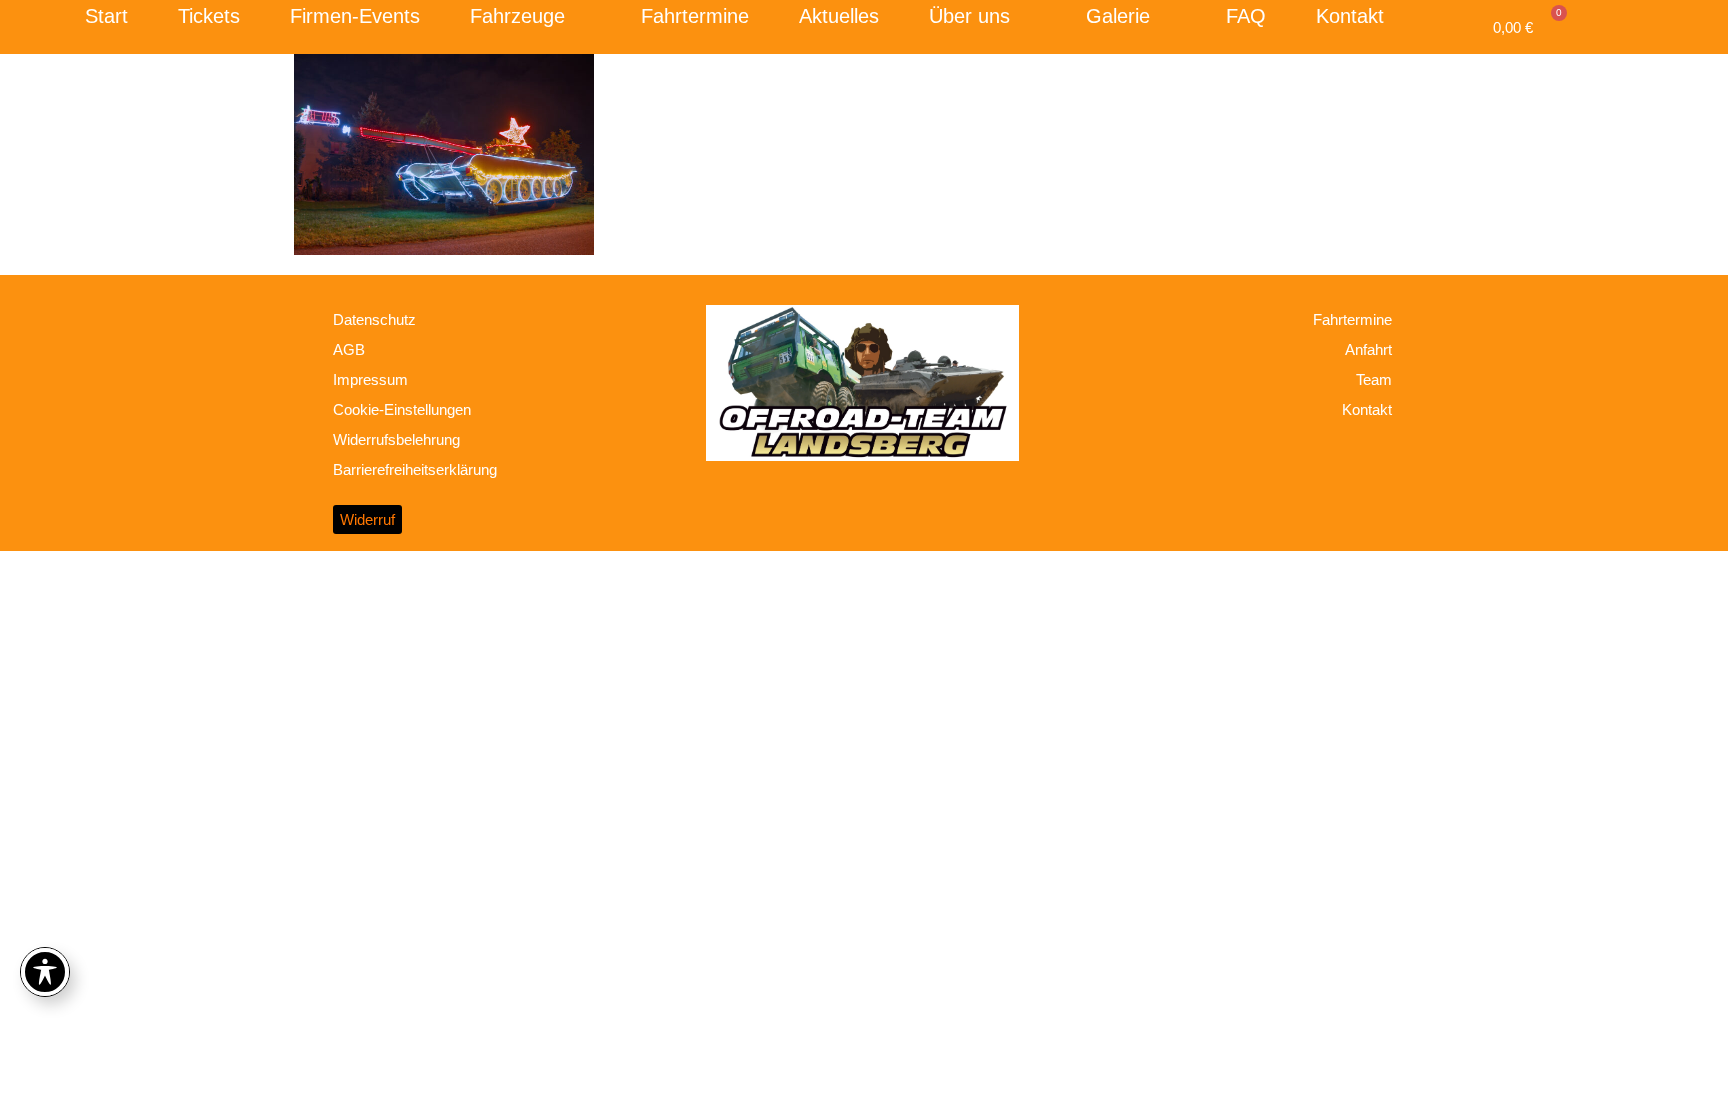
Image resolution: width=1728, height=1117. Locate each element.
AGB (349, 349)
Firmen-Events (355, 16)
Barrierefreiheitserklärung (415, 469)
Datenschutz (374, 319)
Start (106, 16)
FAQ (1246, 16)
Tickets (209, 16)
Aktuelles (839, 16)
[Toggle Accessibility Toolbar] (45, 972)
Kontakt (1350, 16)
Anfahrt (1368, 349)
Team (1374, 379)
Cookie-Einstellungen (402, 409)
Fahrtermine (695, 16)
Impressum (370, 379)
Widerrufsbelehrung (396, 439)
